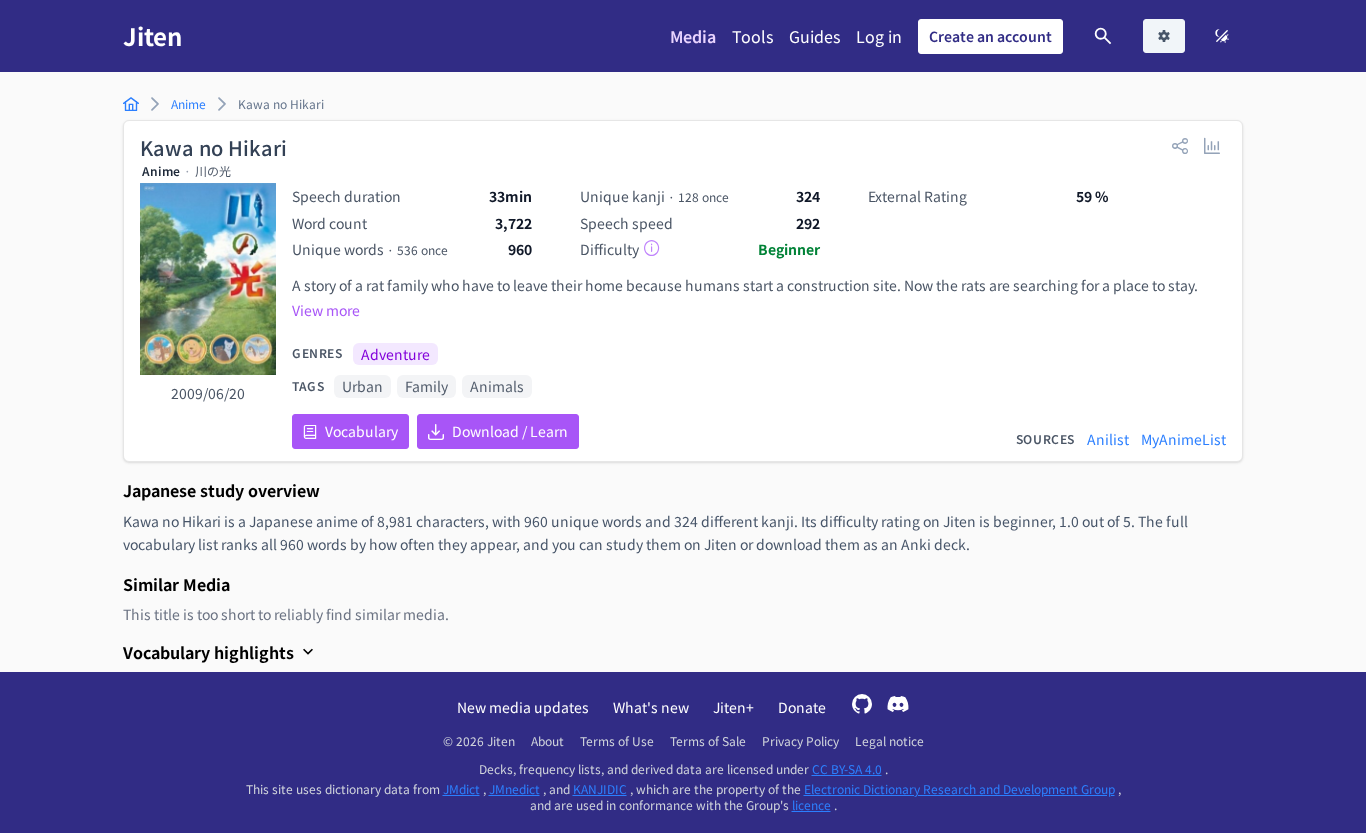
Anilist (1108, 439)
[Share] (1180, 145)
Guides (814, 36)
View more (326, 310)
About (547, 741)
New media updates (523, 707)
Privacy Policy (800, 741)
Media (693, 36)
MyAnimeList (1183, 439)
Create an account (990, 36)
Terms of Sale (708, 741)
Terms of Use (617, 741)
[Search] (1103, 36)
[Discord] (898, 706)
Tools (752, 36)
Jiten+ (733, 707)
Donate (802, 707)
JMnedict (514, 788)
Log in (879, 36)
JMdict (461, 788)
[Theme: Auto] (1222, 36)
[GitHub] (862, 706)
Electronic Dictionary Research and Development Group (959, 788)
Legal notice (889, 741)
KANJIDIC (600, 788)
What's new (651, 707)
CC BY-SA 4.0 (847, 768)
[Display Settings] (1164, 36)
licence (811, 804)
